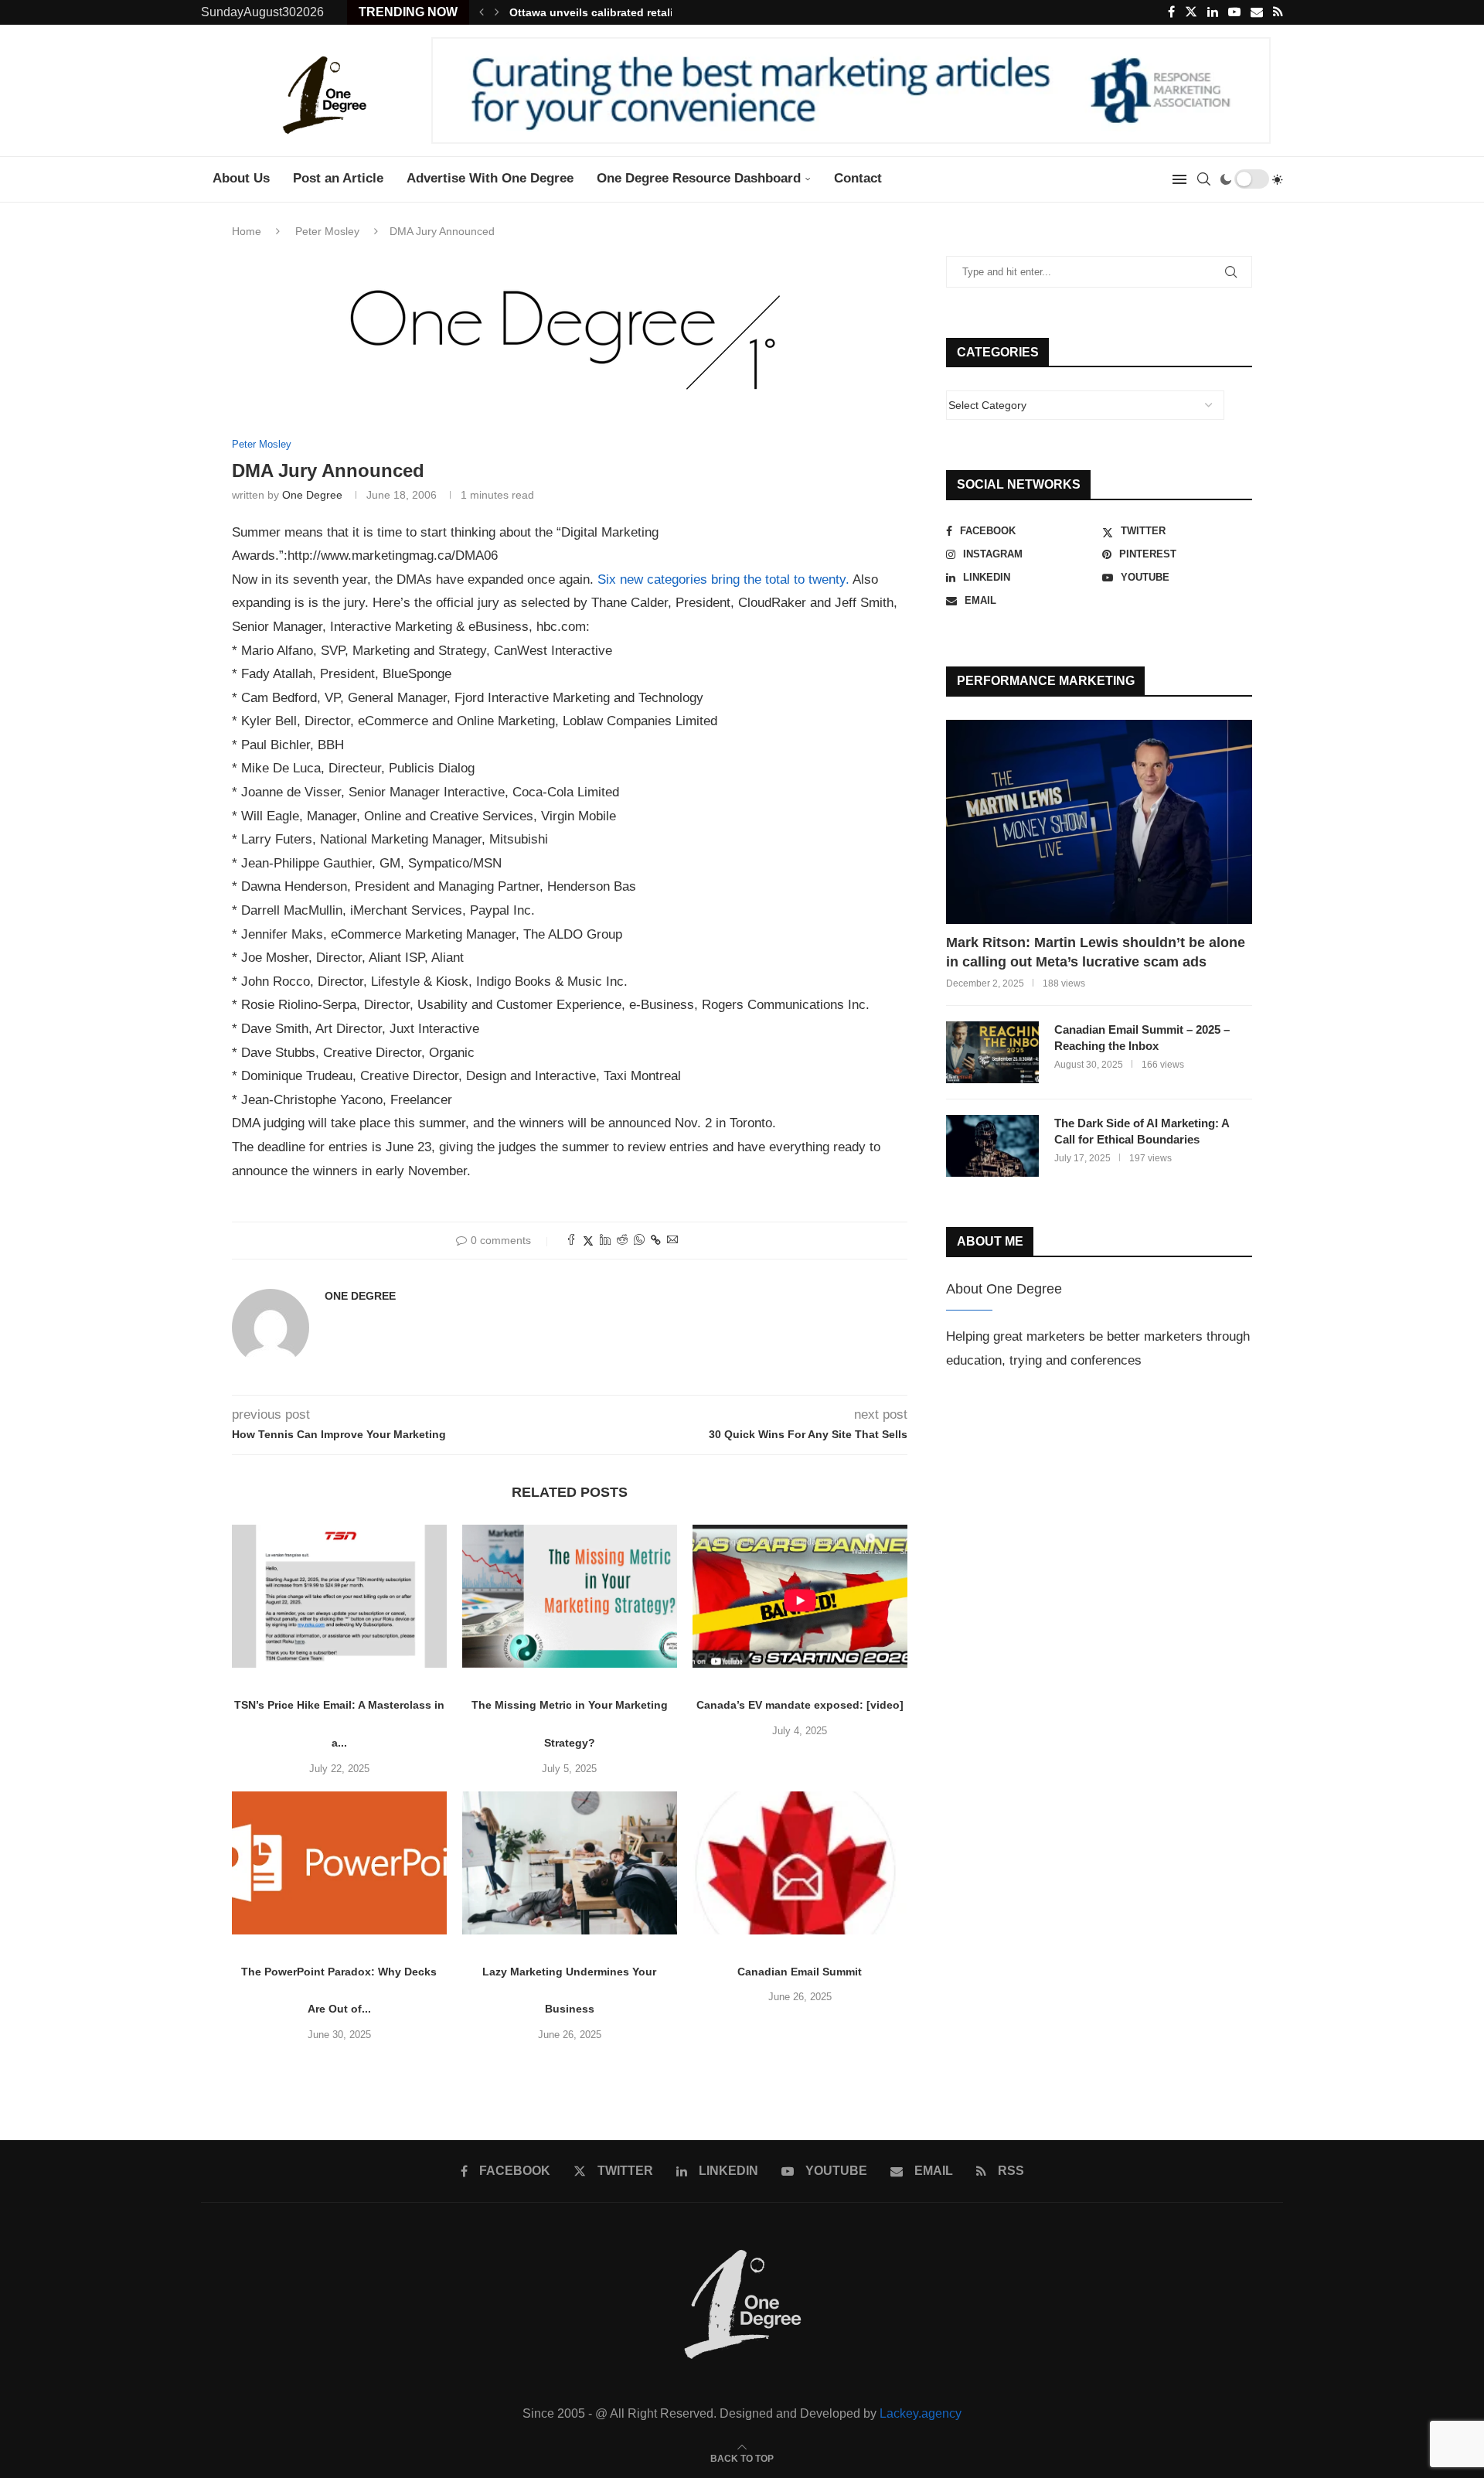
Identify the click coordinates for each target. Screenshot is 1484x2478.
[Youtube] (1234, 12)
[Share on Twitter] (588, 1241)
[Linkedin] (1213, 12)
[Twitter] (1191, 12)
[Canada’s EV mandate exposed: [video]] (800, 1596)
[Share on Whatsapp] (639, 1241)
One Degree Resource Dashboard (699, 178)
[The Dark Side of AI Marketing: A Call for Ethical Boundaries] (992, 1146)
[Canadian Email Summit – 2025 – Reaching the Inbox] (992, 1052)
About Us (241, 178)
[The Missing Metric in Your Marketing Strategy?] (570, 1596)
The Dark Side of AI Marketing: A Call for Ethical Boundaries (1142, 1131)
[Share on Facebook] (571, 1241)
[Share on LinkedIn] (605, 1241)
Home (247, 231)
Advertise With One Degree (490, 178)
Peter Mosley (327, 231)
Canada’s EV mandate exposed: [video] (800, 1705)
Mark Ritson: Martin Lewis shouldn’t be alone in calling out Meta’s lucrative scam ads (1096, 952)
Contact (858, 178)
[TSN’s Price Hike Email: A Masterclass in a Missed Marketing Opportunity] (339, 1596)
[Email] (1257, 12)
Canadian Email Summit (800, 1972)
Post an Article (338, 178)
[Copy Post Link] (656, 1240)
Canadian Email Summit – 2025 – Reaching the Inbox (1142, 1038)
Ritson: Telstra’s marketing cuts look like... (622, 12)
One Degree (312, 495)
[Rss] (1278, 12)
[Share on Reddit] (622, 1241)
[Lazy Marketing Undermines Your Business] (570, 1863)
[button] (482, 12)
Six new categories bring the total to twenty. (723, 579)
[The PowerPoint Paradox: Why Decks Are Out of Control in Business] (339, 1863)
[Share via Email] (672, 1241)
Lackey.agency (921, 2413)
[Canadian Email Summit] (800, 1863)
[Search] (1203, 179)
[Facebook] (1171, 12)
